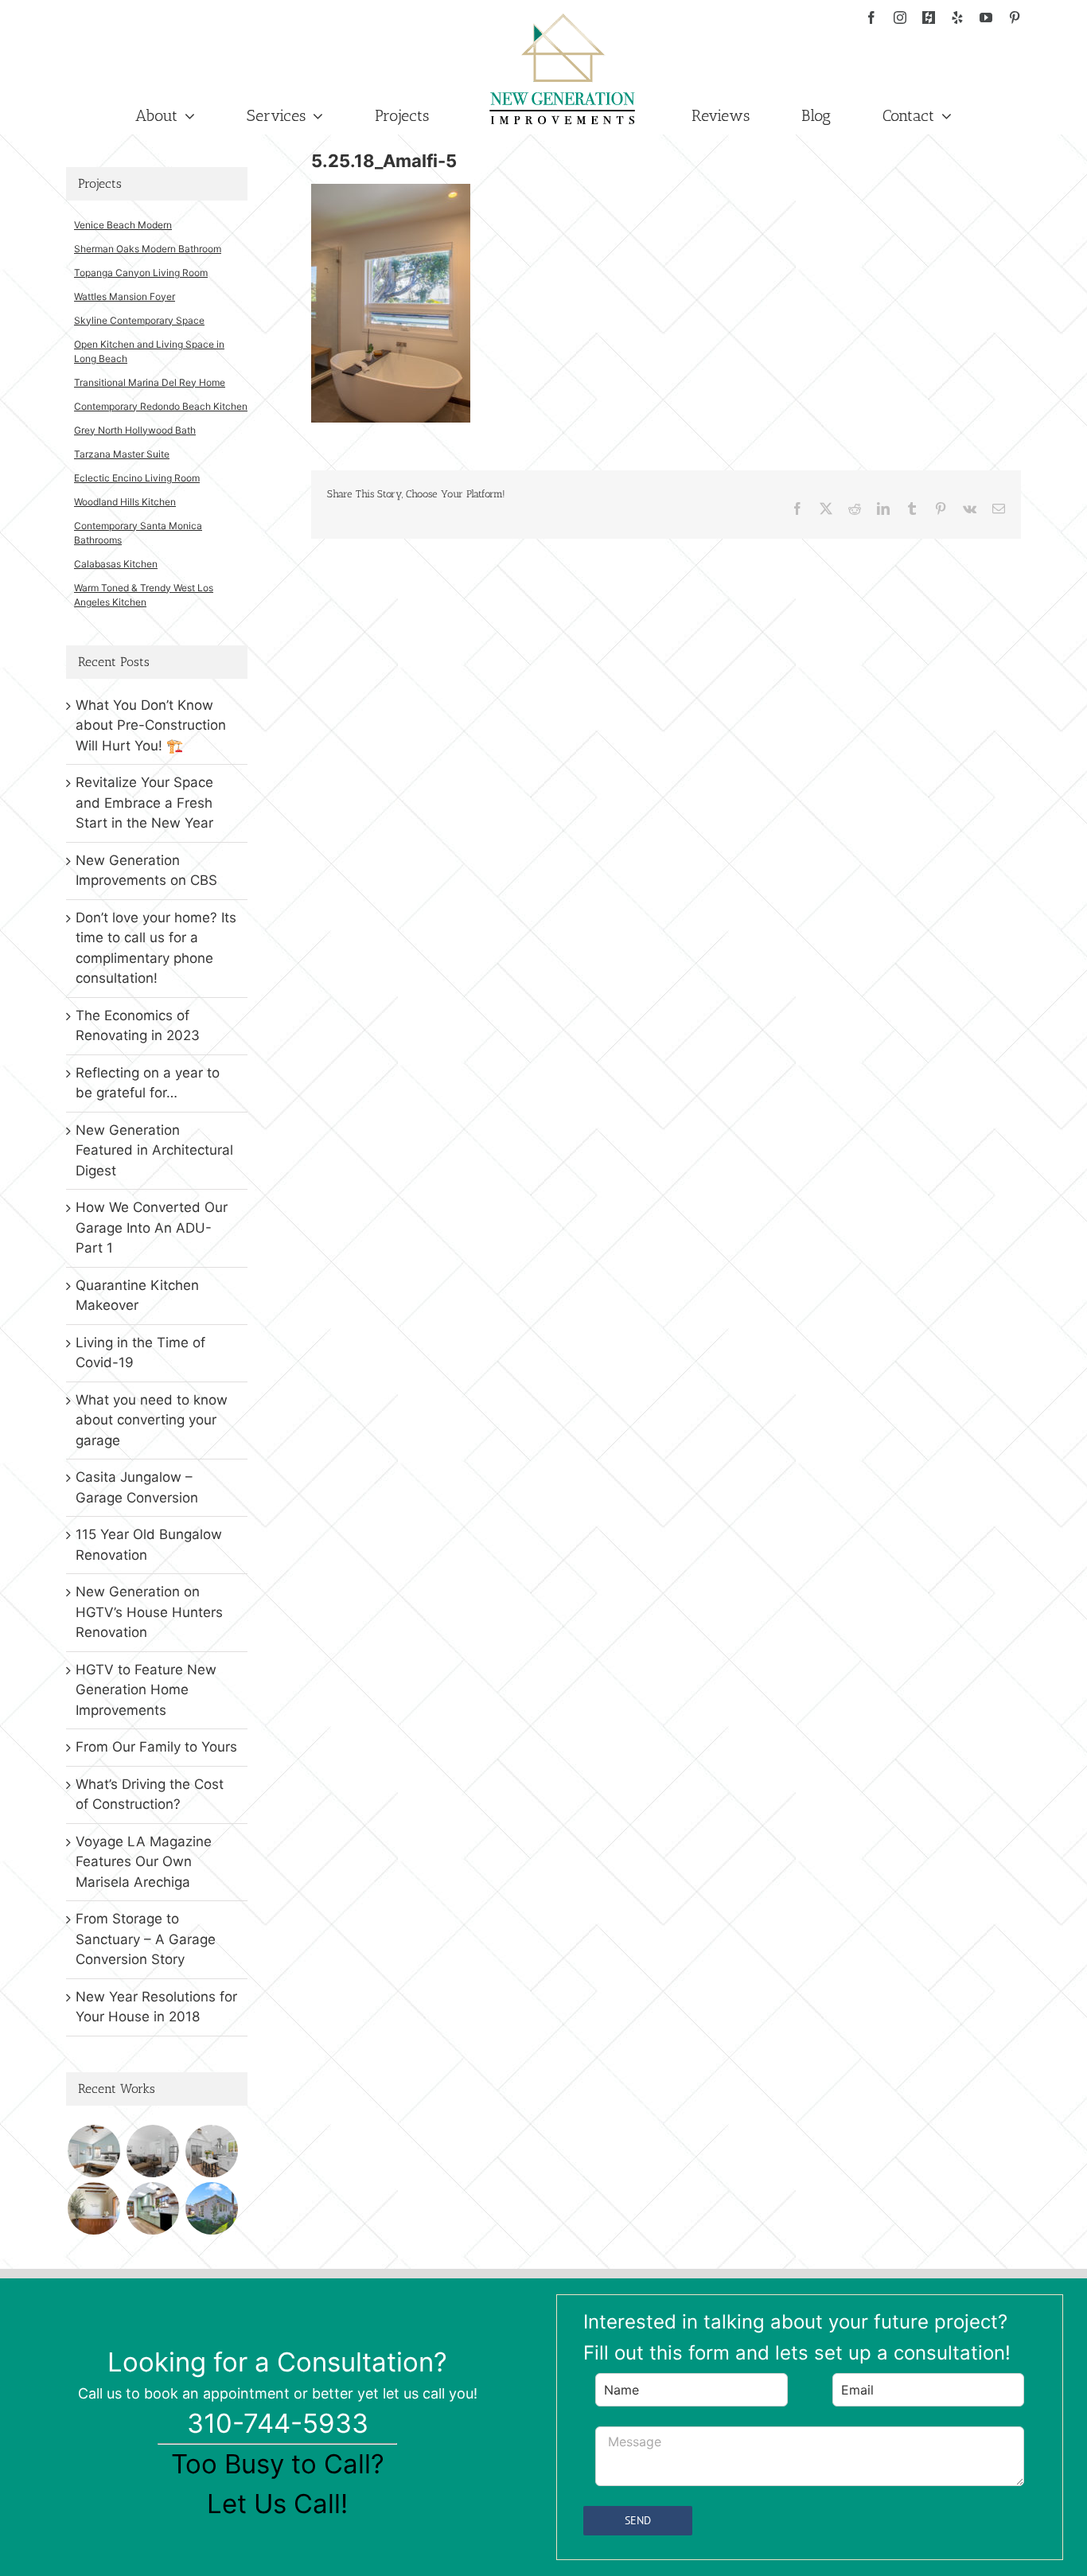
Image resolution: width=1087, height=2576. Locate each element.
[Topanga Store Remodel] (94, 2208)
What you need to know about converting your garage (152, 1420)
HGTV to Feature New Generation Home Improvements (146, 1690)
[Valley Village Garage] (211, 2208)
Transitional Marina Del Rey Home (150, 382)
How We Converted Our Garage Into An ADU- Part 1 (152, 1228)
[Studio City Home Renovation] (152, 2208)
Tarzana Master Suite (122, 454)
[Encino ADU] (152, 2151)
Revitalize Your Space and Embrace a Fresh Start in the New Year (144, 803)
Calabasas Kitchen (116, 564)
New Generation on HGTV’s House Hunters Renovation (149, 1612)
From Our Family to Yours (156, 1747)
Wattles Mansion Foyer (125, 296)
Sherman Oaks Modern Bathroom (148, 249)
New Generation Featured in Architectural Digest (154, 1150)
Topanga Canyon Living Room (141, 273)
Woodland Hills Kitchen (125, 502)
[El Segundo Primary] (94, 2151)
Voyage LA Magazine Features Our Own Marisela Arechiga (144, 1862)
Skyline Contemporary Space (139, 320)
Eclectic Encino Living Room (137, 478)
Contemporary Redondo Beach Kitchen (161, 406)
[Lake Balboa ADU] (211, 2151)
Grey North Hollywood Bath (135, 430)
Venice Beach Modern (123, 225)
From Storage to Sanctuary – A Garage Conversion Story (146, 1939)
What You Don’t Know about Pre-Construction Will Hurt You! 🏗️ (151, 725)
